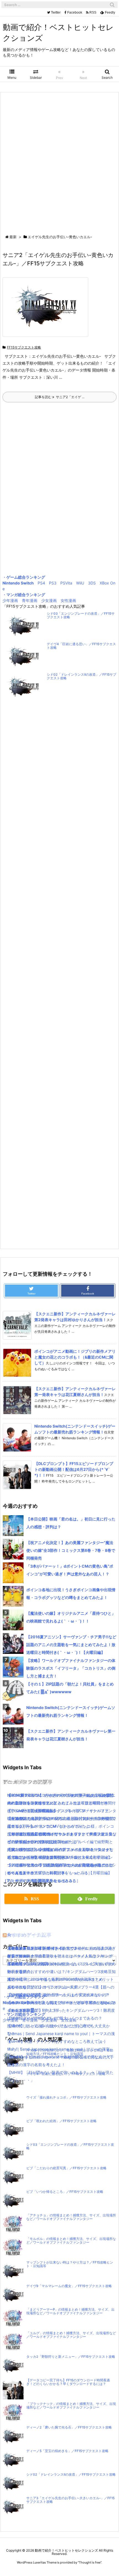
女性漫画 (68, 600)
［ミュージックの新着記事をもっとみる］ (40, 1880)
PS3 (53, 583)
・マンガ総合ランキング (24, 595)
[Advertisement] (59, 164)
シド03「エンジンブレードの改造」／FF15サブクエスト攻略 (81, 615)
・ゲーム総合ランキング (24, 577)
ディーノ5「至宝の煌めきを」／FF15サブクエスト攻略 (67, 2451)
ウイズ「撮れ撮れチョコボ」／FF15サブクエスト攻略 (66, 2097)
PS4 (41, 583)
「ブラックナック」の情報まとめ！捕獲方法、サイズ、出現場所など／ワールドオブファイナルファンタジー (71, 2406)
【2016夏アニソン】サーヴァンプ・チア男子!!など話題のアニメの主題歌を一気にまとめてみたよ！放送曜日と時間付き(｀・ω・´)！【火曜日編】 (71, 1645)
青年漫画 (30, 600)
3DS (92, 583)
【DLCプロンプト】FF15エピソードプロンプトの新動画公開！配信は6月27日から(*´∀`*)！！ (74, 1469)
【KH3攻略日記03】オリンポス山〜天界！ (45, 1987)
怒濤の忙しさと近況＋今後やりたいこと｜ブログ (50, 2026)
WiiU (80, 583)
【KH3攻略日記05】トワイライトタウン (43, 1948)
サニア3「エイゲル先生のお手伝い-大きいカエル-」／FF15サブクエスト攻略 (70, 2500)
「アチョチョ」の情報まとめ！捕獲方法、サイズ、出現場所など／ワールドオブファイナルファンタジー (71, 2217)
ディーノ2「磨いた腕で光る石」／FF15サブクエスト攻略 (69, 2427)
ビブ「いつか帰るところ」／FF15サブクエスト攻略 (65, 2192)
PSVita (66, 583)
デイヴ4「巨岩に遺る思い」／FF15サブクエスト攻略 (81, 646)
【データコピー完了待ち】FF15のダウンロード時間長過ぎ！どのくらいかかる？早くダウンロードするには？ (68, 2382)
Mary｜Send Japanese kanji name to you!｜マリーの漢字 (58, 2049)
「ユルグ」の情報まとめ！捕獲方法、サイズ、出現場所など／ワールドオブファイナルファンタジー (71, 2335)
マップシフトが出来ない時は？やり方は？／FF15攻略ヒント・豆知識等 (70, 2264)
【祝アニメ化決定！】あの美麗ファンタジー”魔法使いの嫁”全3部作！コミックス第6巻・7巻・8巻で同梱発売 (71, 1550)
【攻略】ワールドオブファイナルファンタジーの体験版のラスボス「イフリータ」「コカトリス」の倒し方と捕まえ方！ (71, 1668)
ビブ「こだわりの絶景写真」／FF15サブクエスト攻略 (66, 2168)
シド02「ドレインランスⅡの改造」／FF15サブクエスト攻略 (82, 676)
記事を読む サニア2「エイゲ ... (60, 397)
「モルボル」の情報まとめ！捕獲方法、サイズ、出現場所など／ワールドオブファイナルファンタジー (71, 2241)
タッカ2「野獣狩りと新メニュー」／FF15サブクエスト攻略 (71, 2357)
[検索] (112, 5)
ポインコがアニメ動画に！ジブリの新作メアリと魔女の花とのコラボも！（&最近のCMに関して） (75, 1357)
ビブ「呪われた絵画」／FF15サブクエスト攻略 (61, 2121)
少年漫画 (10, 600)
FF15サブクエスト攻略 (24, 347)
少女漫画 (49, 600)
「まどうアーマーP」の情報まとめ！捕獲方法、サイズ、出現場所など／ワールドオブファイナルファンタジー (70, 2311)
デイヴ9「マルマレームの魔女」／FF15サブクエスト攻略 (69, 2286)
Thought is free (90, 2562)
